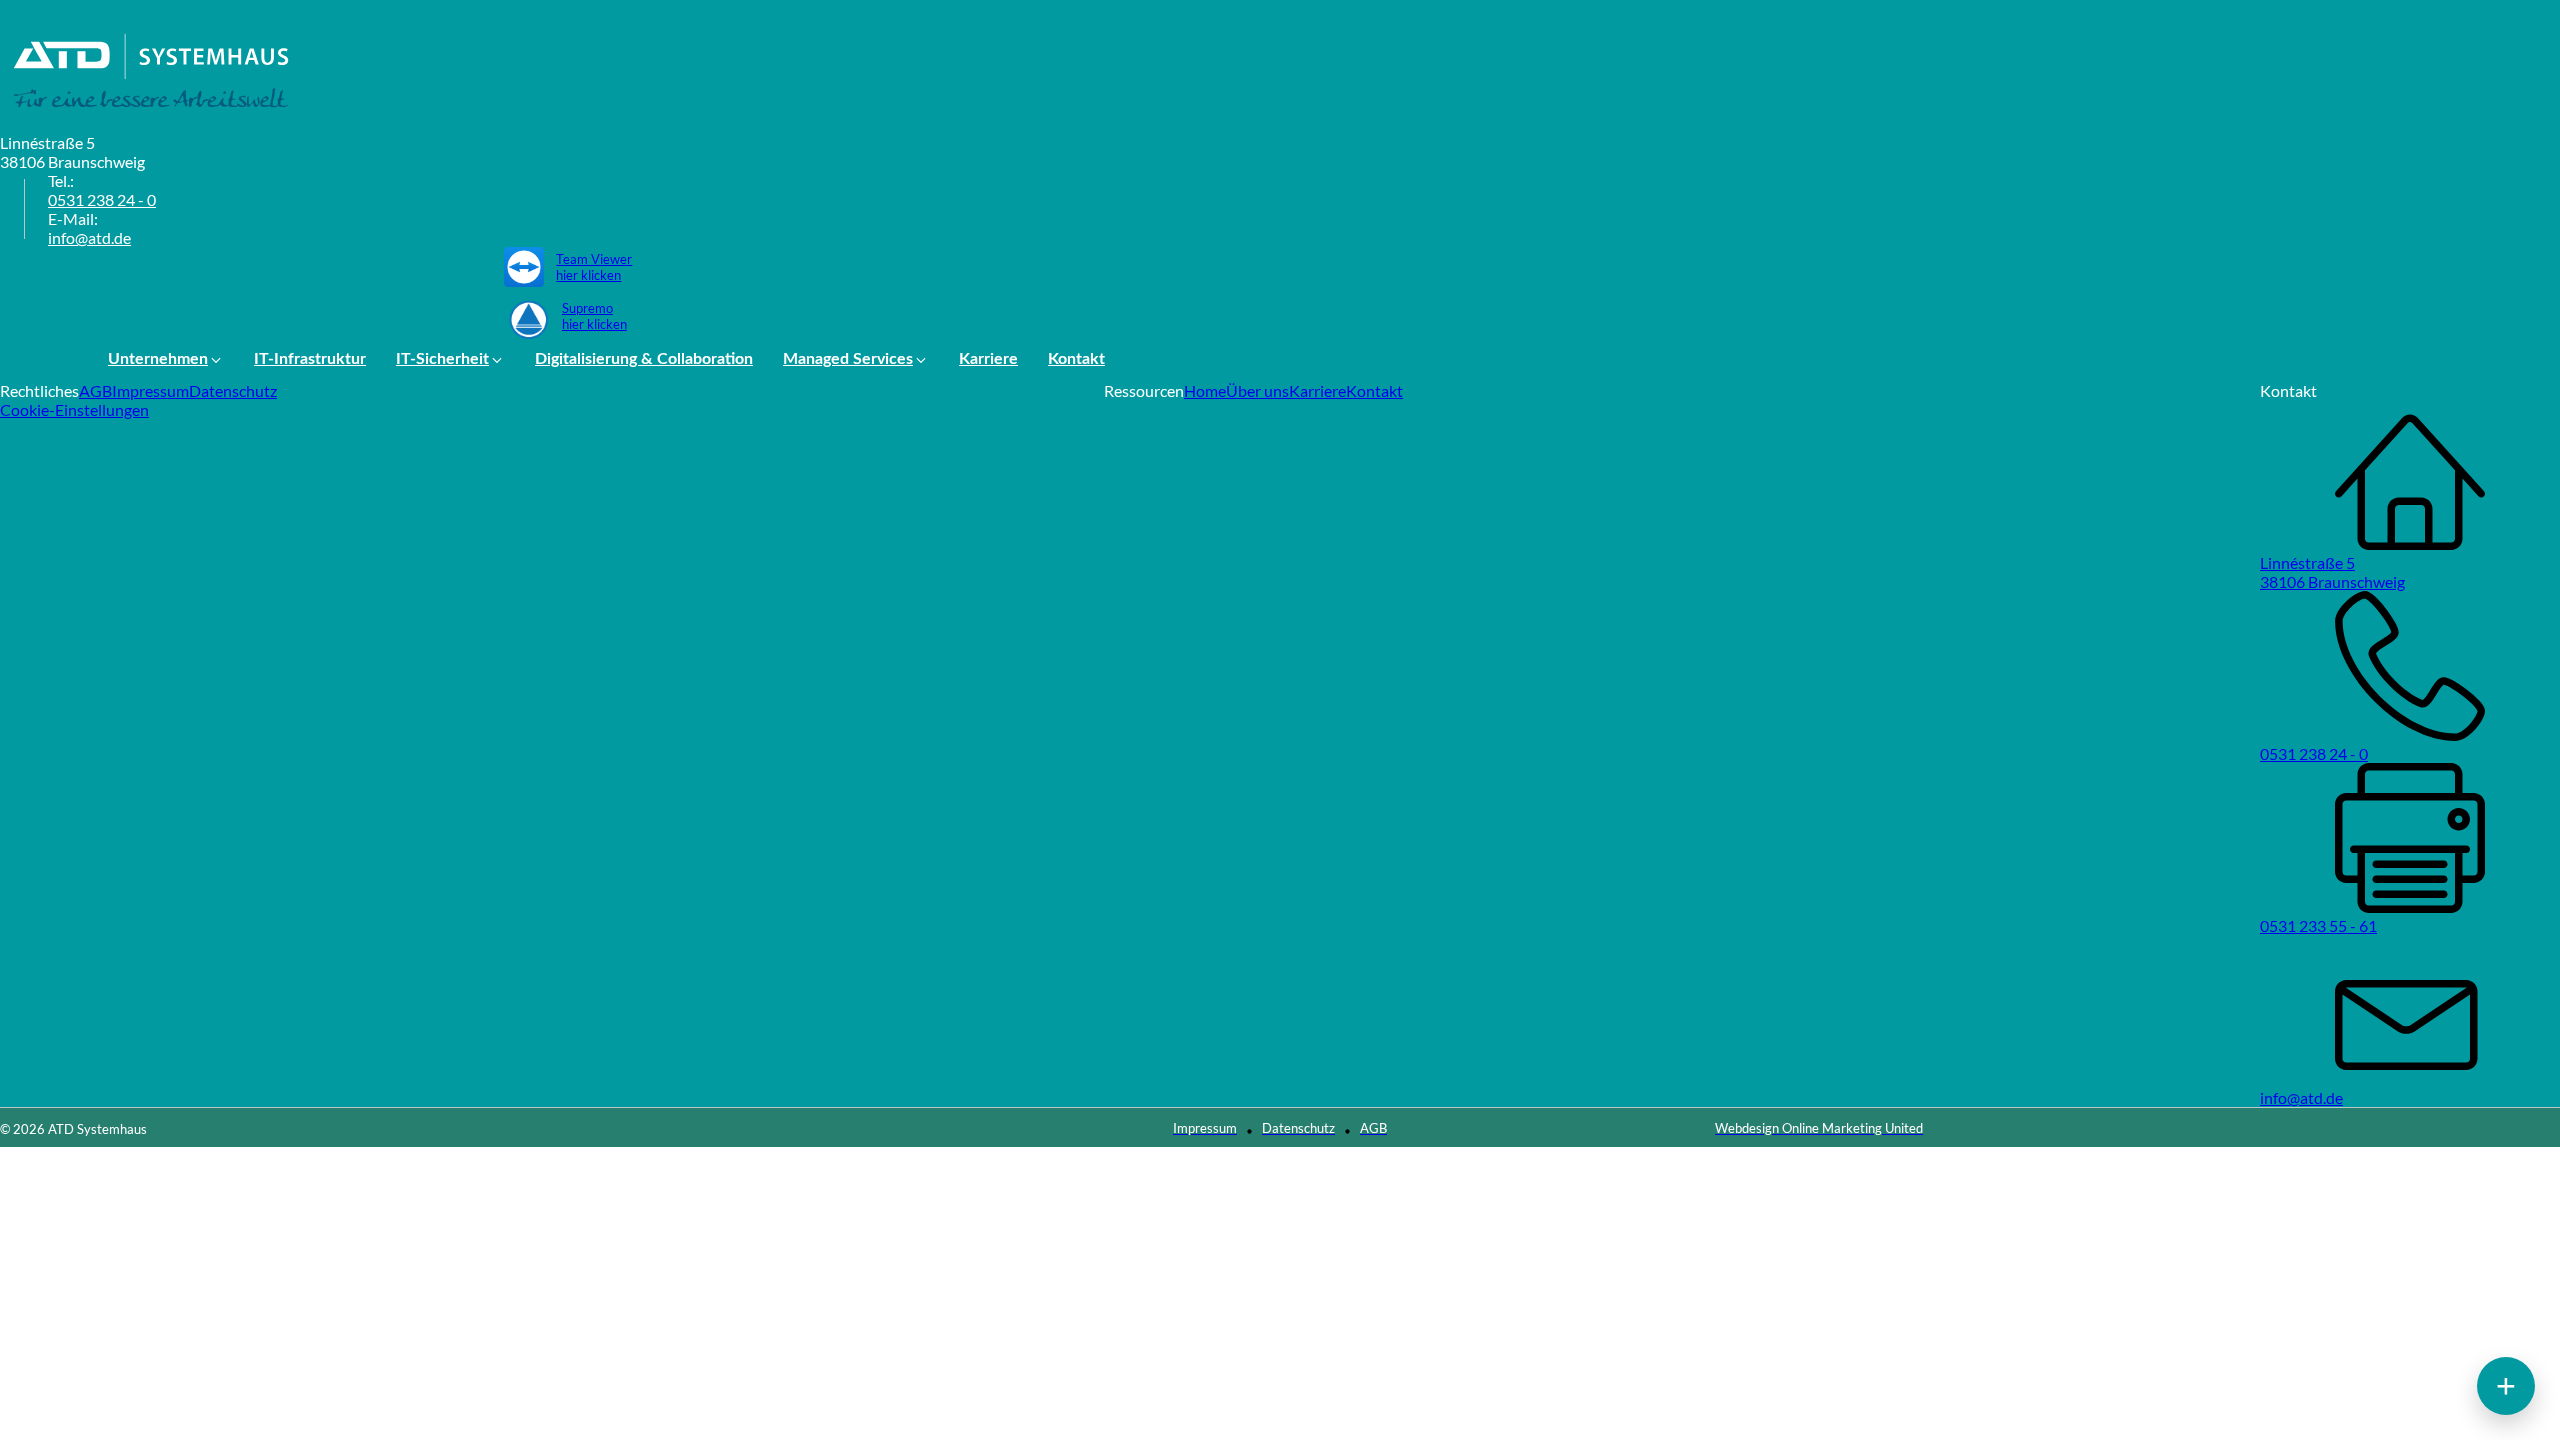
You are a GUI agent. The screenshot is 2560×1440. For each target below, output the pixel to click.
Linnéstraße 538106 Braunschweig (2332, 572)
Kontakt (1374, 390)
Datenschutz (233, 390)
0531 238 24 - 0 (102, 199)
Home (1205, 390)
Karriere (1317, 390)
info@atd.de (89, 237)
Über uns (1257, 390)
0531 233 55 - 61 (2318, 925)
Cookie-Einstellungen (74, 409)
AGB (95, 390)
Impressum (150, 390)
